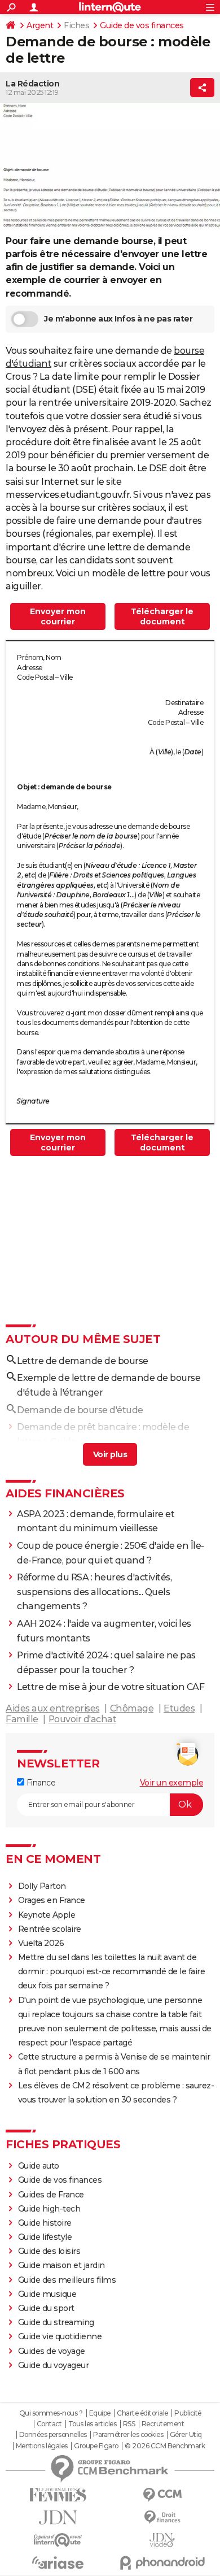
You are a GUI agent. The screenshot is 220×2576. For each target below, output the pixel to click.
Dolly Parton (42, 1886)
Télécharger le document (162, 616)
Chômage (132, 1708)
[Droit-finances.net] (162, 2518)
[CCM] (162, 2495)
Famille (22, 1719)
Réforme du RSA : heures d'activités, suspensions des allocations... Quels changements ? (94, 1592)
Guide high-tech (49, 2209)
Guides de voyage (52, 2351)
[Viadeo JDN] (162, 2540)
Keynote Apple (47, 1915)
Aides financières (65, 1493)
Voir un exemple (172, 1783)
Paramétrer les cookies (128, 2435)
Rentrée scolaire (50, 1929)
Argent (40, 25)
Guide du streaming (56, 2322)
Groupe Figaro (96, 2446)
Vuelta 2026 (41, 1943)
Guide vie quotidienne (60, 2336)
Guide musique (47, 2294)
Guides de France (51, 2195)
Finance (40, 1783)
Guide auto (39, 2166)
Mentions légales (42, 2446)
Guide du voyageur (54, 2365)
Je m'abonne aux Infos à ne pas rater (118, 319)
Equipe (100, 2413)
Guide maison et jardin (61, 2265)
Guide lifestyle (45, 2237)
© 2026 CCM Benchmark (165, 2446)
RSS (129, 2424)
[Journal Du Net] (58, 2518)
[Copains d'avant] (58, 2540)
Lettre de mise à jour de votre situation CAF (111, 1687)
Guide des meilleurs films (67, 2280)
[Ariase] (58, 2562)
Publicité (188, 2413)
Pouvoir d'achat (83, 1719)
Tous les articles (93, 2424)
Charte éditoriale (142, 2413)
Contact (49, 2424)
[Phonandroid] (162, 2563)
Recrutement (163, 2424)
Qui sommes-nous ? (51, 2413)
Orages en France (52, 1900)
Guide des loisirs (49, 2251)
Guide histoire (45, 2223)
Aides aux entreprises (53, 1708)
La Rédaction (32, 84)
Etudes (179, 1708)
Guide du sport (46, 2308)
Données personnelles (53, 2435)
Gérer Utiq (186, 2435)
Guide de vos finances (142, 25)
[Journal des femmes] (58, 2495)
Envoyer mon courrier (58, 616)
